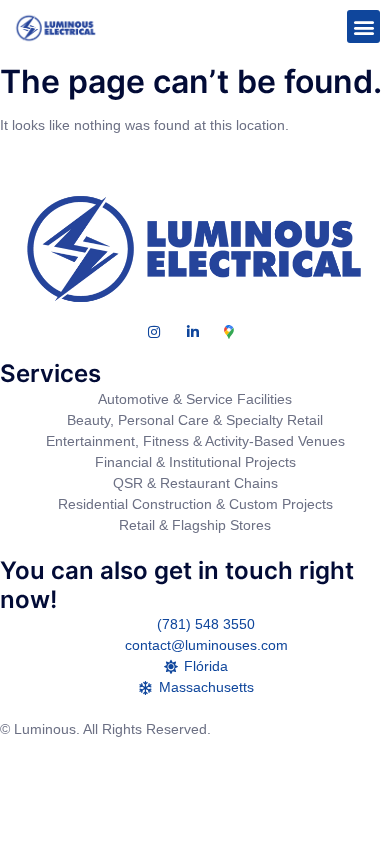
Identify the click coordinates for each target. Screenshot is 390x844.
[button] (363, 26)
